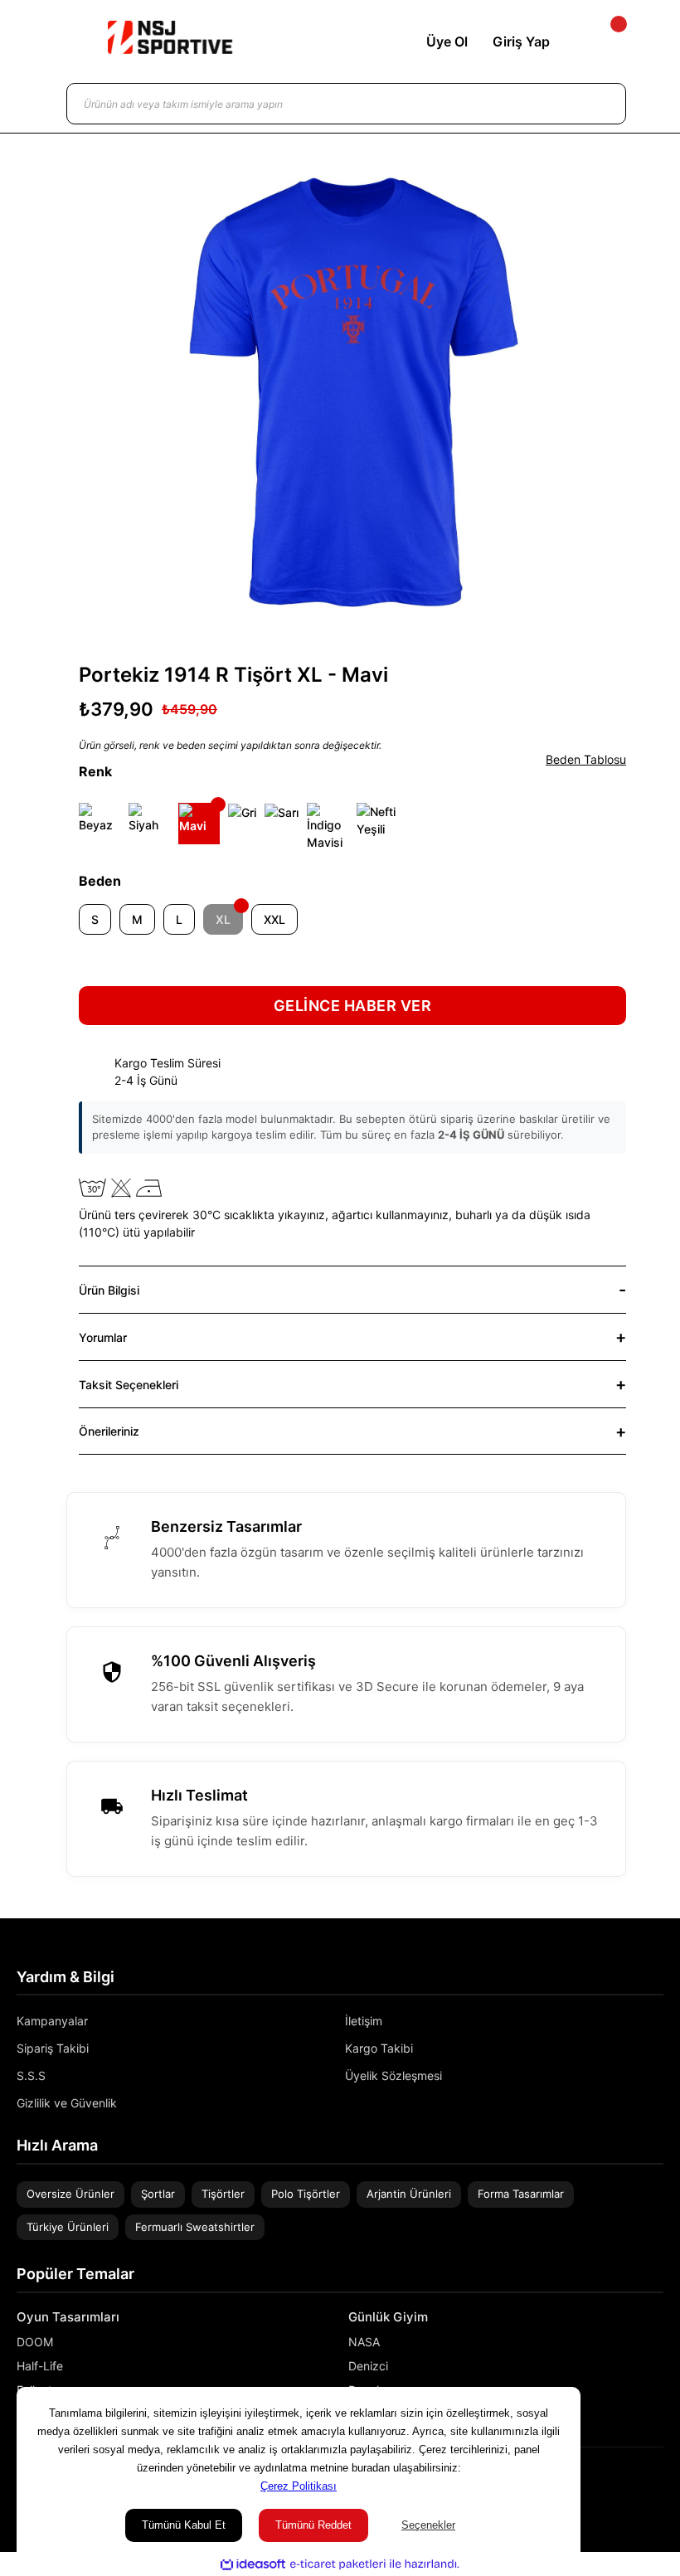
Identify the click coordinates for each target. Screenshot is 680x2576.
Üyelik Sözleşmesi (393, 2075)
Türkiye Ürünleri (68, 2227)
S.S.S (31, 2075)
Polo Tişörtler (306, 2194)
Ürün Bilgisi (109, 1290)
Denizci (368, 2366)
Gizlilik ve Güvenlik (67, 2103)
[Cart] (605, 41)
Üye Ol (447, 41)
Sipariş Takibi (53, 2048)
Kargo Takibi (379, 2048)
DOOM (35, 2342)
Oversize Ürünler (70, 2194)
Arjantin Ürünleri (409, 2194)
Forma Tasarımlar (521, 2194)
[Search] (597, 104)
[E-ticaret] (338, 2564)
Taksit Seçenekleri (129, 1385)
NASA (364, 2342)
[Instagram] (634, 2484)
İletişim (364, 2021)
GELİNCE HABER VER (353, 1006)
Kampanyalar (52, 2021)
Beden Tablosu (586, 759)
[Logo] (170, 37)
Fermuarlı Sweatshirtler (195, 2227)
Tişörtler (223, 2194)
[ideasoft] (253, 2565)
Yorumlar (103, 1337)
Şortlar (158, 2194)
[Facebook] (658, 2484)
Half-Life (40, 2366)
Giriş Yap (521, 41)
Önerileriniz (109, 1431)
